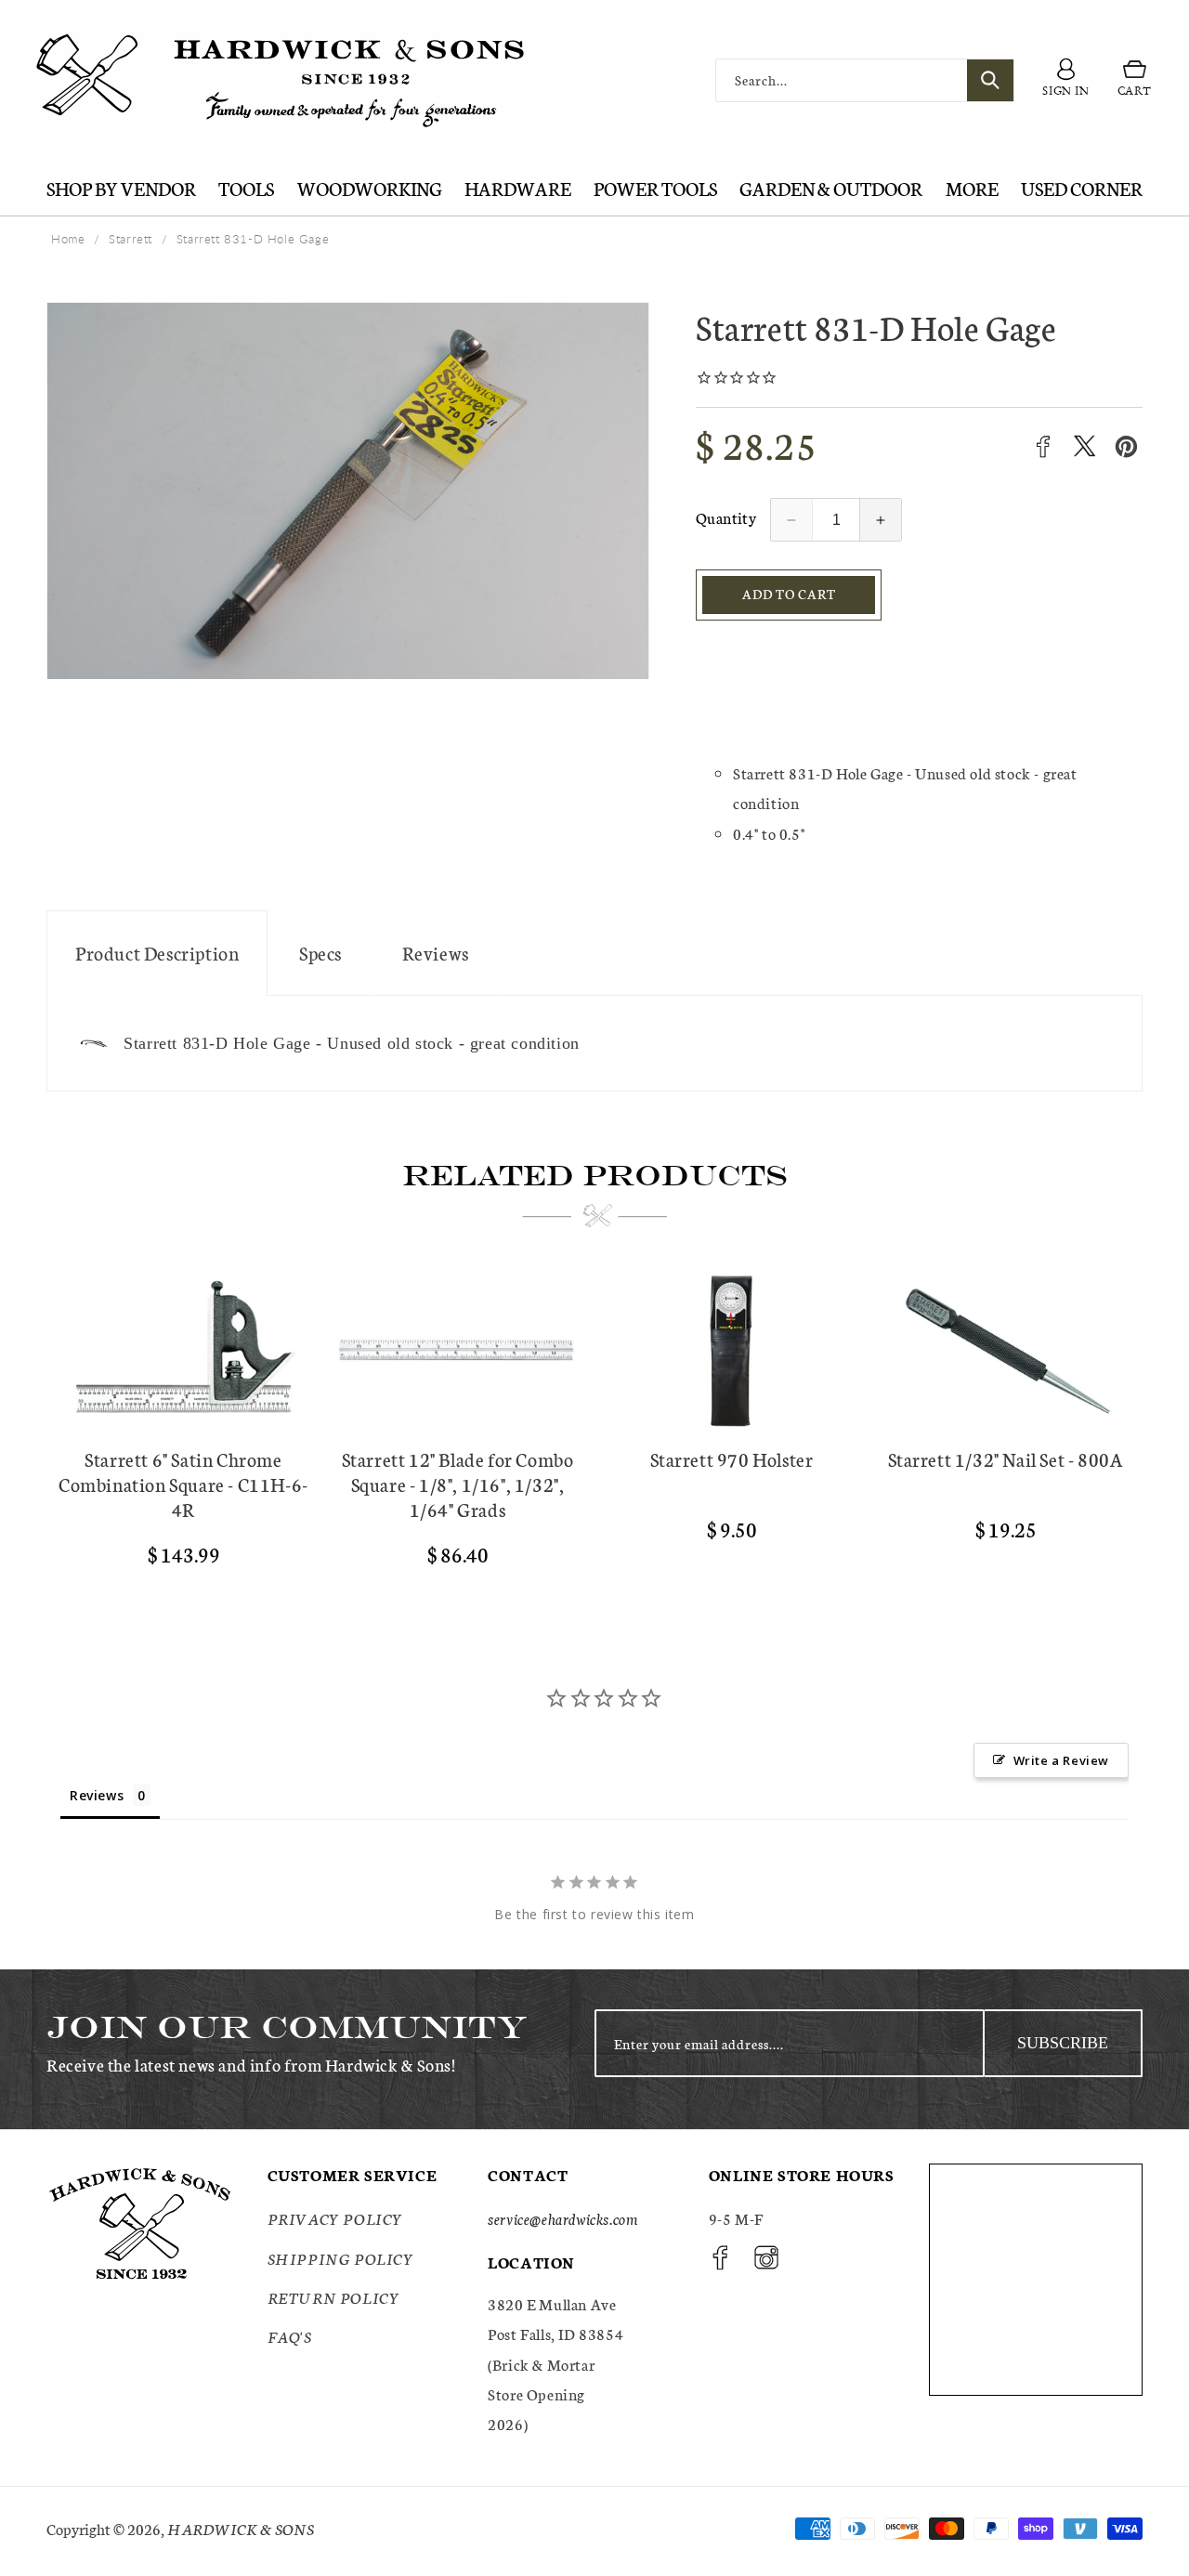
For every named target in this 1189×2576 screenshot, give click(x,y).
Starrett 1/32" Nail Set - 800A (1006, 1459)
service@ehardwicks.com (562, 2218)
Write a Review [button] (1061, 1760)
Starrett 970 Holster (732, 1459)
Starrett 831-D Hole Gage (253, 239)
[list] (594, 1427)
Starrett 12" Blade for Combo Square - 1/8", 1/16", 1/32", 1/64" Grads (458, 1484)
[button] (1135, 81)
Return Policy (334, 2297)
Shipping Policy (341, 2258)
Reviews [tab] (97, 1795)
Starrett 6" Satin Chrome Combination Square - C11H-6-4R (183, 1484)
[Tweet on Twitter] (1084, 446)
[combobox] (865, 80)
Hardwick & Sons (241, 2528)
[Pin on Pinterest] (1126, 446)
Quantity (726, 517)
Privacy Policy (335, 2218)
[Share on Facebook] (1043, 446)
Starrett (131, 239)
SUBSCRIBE (1063, 2043)
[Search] (990, 80)
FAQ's (290, 2336)
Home (68, 239)
